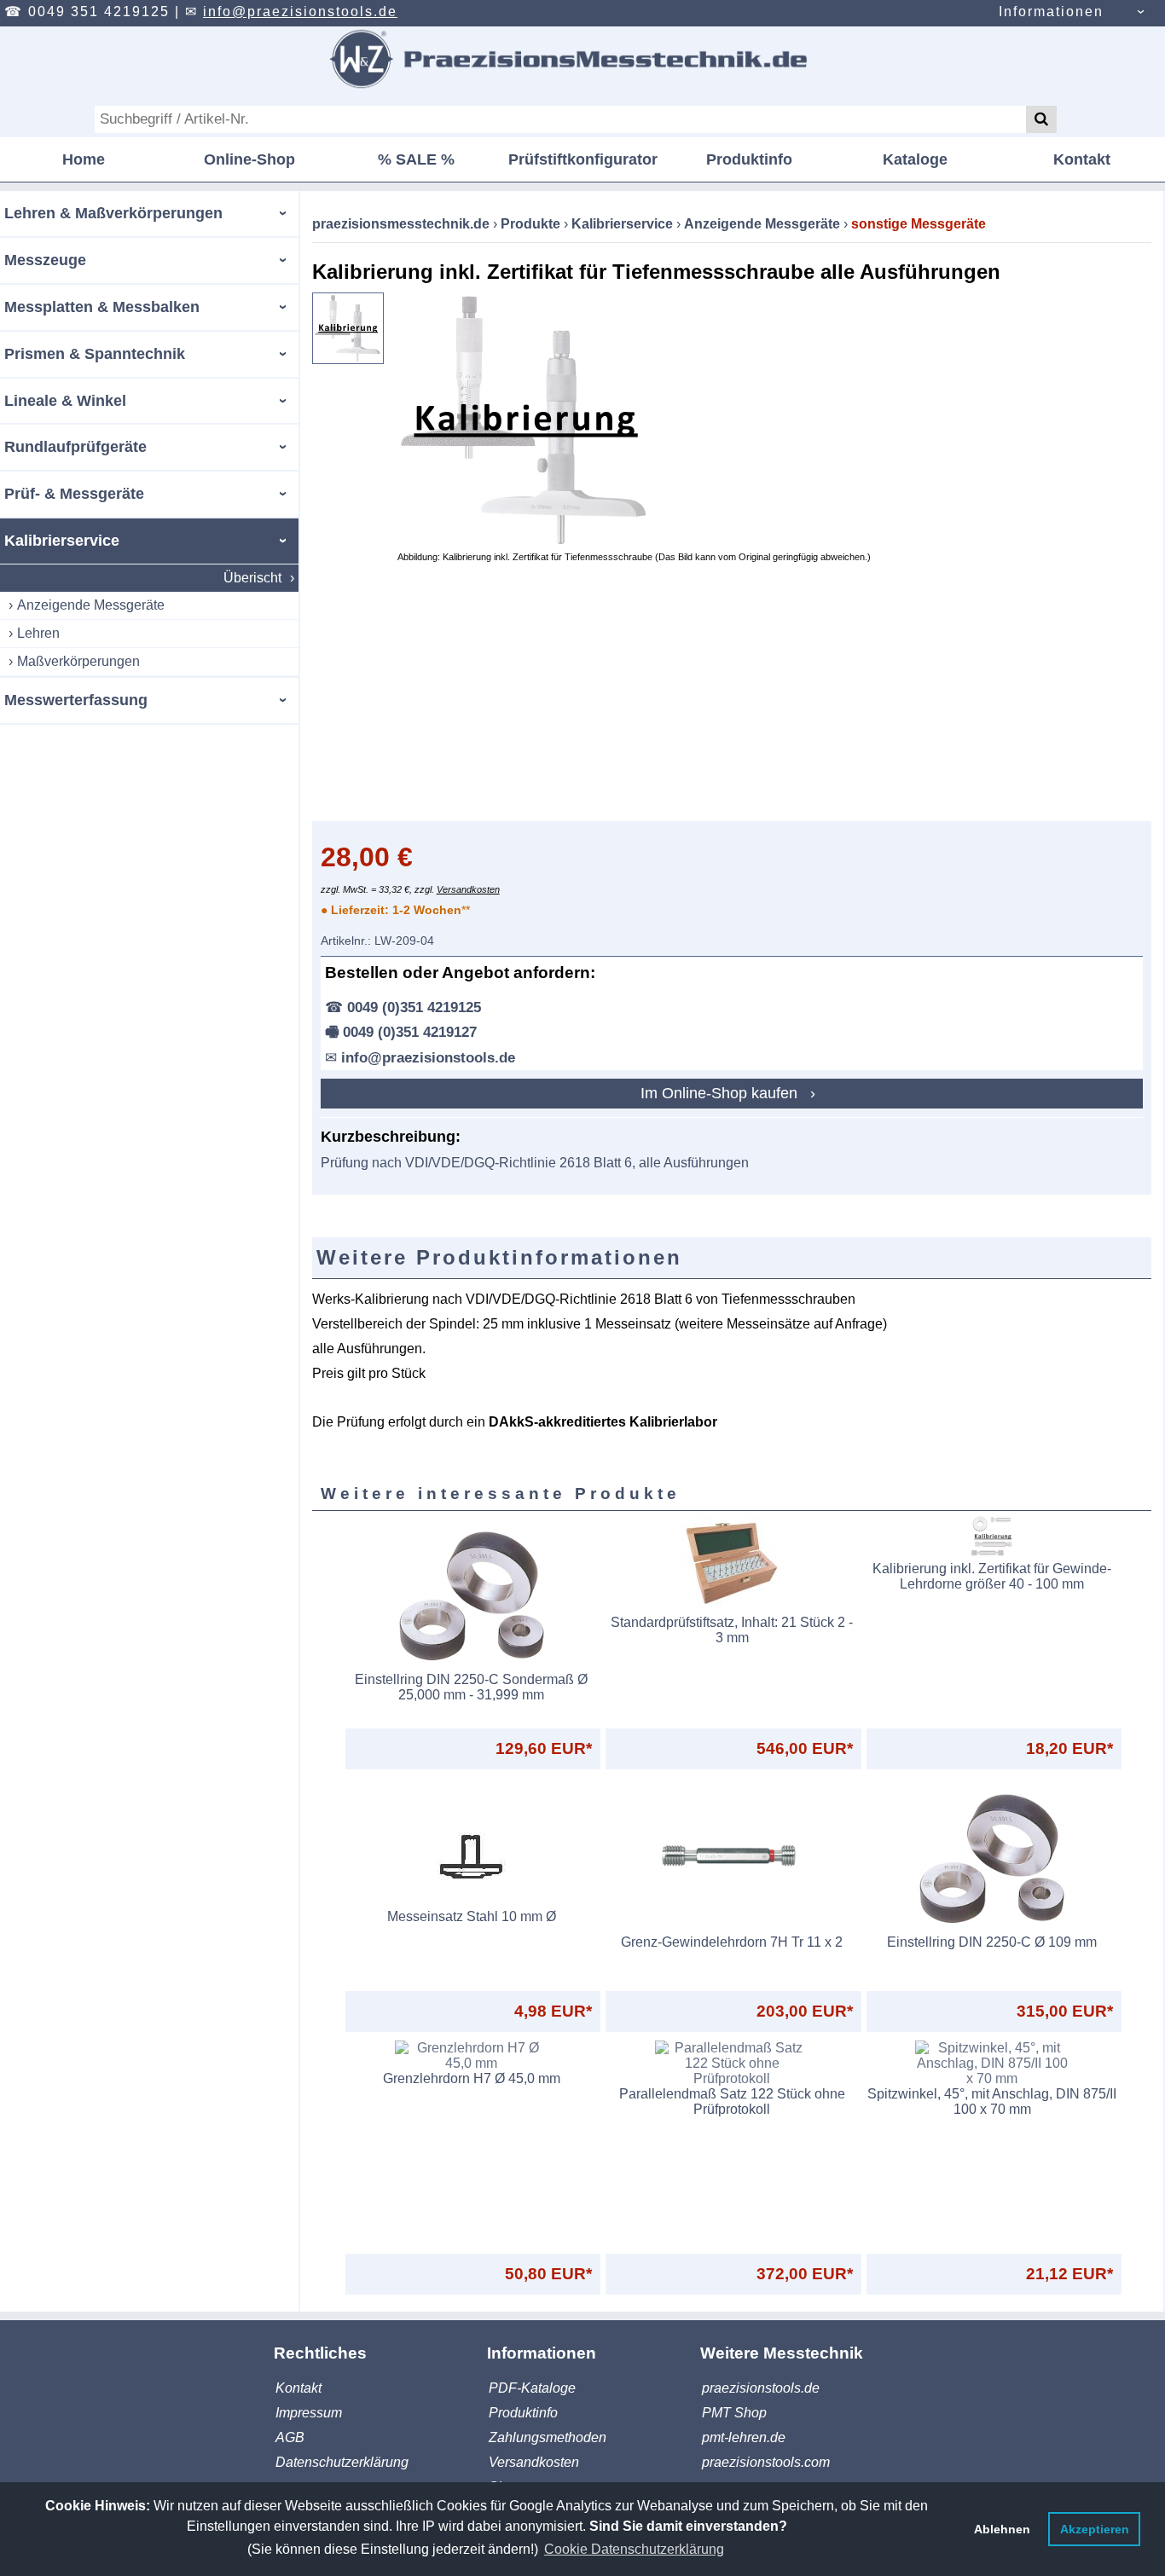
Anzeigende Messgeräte (91, 605)
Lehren (38, 633)
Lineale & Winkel (65, 401)
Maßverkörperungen (78, 661)
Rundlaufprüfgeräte (75, 447)
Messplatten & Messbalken (102, 307)
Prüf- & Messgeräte (74, 494)
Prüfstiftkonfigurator (583, 159)
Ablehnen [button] (1002, 2529)
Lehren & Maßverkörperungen (113, 213)
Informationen (1051, 12)
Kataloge (915, 159)
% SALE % (416, 159)
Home (84, 159)
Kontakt (1082, 159)
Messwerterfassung (76, 700)
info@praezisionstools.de (300, 12)
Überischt (252, 578)
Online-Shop (249, 159)
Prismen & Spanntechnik (95, 354)
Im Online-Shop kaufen (721, 1093)
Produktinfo (749, 159)
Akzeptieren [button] (1095, 2529)
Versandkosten (468, 889)
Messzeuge (45, 260)
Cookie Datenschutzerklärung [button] (634, 2549)
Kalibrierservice (62, 541)
